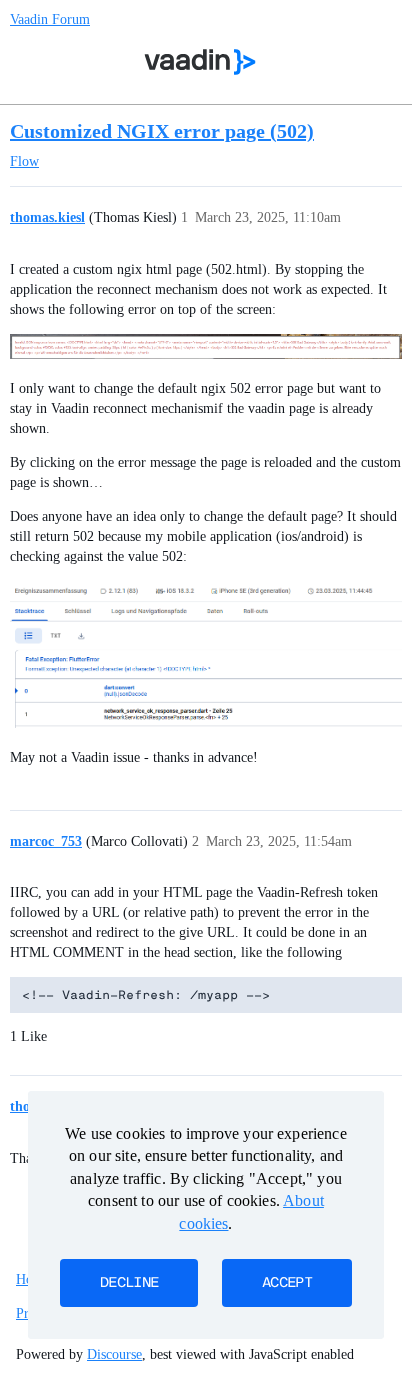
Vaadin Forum (50, 19)
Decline (129, 1283)
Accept (287, 1283)
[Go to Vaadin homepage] (200, 62)
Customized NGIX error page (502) (162, 131)
